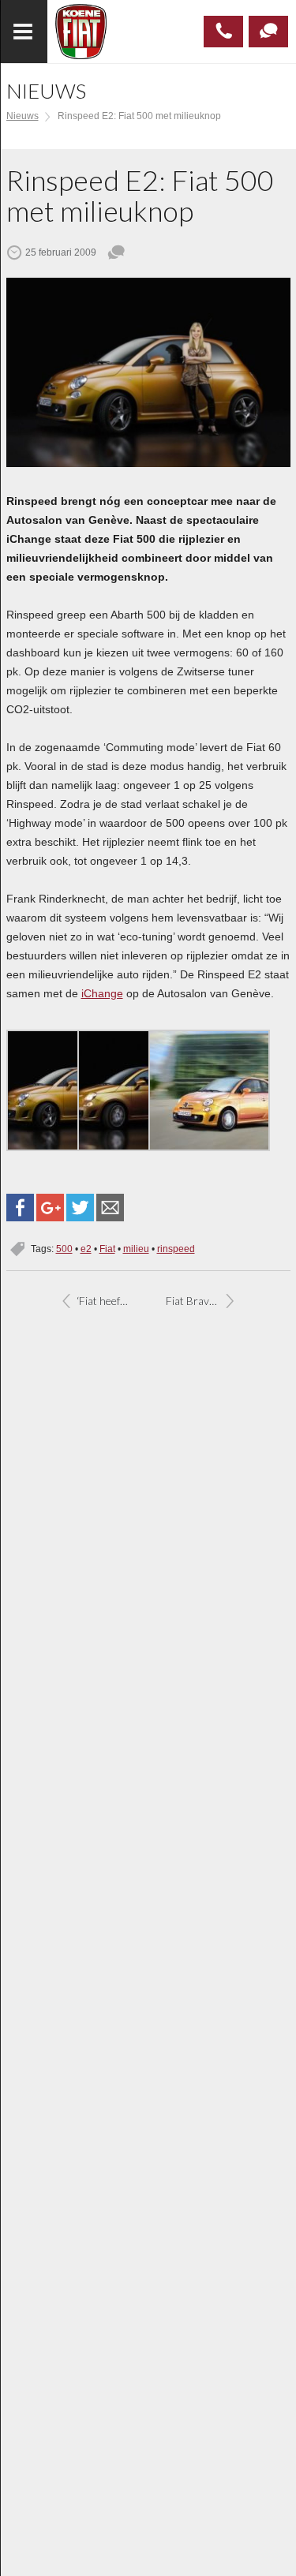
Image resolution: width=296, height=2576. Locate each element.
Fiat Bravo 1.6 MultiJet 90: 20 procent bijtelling (205, 1301)
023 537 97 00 (223, 32)
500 (64, 1249)
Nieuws (22, 116)
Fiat (107, 1249)
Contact (268, 32)
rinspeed (176, 1249)
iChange (102, 993)
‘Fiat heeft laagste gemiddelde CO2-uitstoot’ (112, 1301)
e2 (86, 1249)
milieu (136, 1249)
